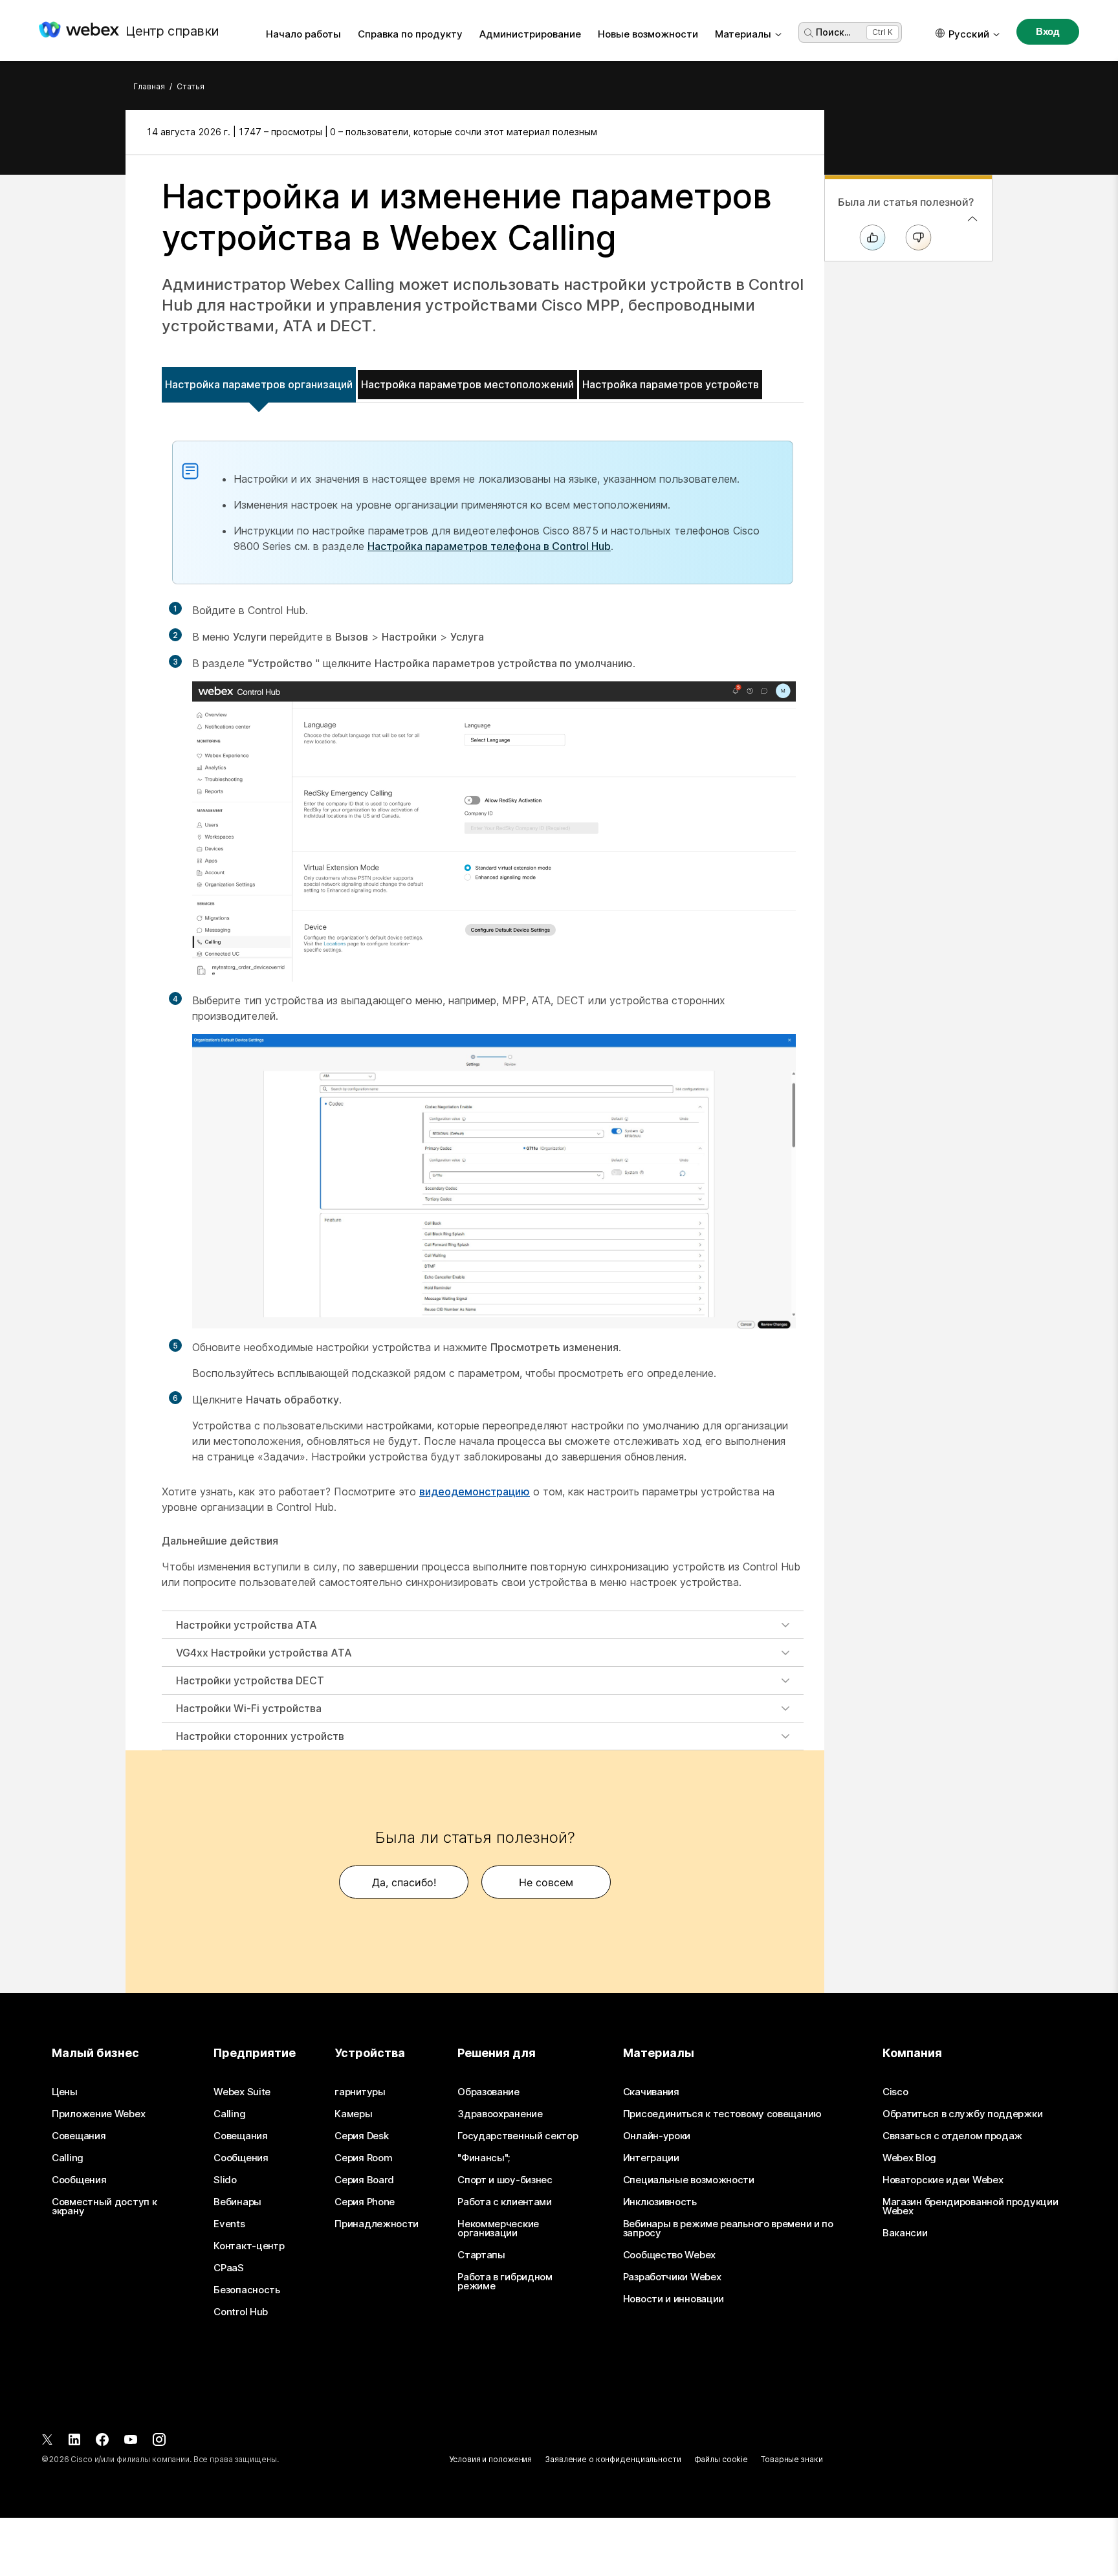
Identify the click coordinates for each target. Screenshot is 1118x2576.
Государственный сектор (518, 2136)
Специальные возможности (689, 2180)
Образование (488, 2092)
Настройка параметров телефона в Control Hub (489, 546)
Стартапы (481, 2255)
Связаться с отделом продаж (952, 2136)
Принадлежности (377, 2224)
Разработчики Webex (672, 2277)
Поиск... (833, 32)
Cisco (895, 2092)
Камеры (353, 2114)
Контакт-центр (249, 2246)
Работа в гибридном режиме (505, 2282)
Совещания (79, 2136)
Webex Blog (909, 2158)
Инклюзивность (660, 2202)
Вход (1048, 31)
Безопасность (247, 2290)
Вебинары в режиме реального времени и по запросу (728, 2229)
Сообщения (79, 2180)
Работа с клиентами (505, 2202)
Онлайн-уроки (657, 2136)
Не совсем (546, 1882)
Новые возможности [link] (648, 34)
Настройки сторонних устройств (260, 1736)
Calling (68, 2158)
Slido (225, 2180)
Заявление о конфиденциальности (613, 2459)
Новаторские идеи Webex (943, 2180)
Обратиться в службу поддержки (962, 2114)
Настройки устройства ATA (247, 1625)
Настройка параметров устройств (671, 384)
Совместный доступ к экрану (104, 2207)
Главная (149, 86)
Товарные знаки (792, 2459)
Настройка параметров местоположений (467, 384)
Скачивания (651, 2092)
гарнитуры (360, 2092)
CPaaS (229, 2268)
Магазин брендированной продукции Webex (970, 2207)
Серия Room (363, 2158)
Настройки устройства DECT (250, 1680)
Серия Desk (361, 2136)
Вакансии (905, 2233)
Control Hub (241, 2312)
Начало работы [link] (303, 34)
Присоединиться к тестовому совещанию (722, 2114)
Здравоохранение (500, 2114)
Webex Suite (242, 2092)
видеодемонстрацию (475, 1492)
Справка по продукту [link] (410, 34)
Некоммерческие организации (498, 2229)
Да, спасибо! (404, 1882)
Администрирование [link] (530, 34)
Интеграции (651, 2158)
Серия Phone (365, 2202)
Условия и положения (490, 2459)
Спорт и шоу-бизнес (505, 2180)
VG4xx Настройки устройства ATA (264, 1653)
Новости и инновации (674, 2299)
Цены (65, 2092)
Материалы (743, 34)
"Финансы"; (484, 2158)
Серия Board (364, 2180)
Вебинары (237, 2202)
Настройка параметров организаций (259, 384)
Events (229, 2224)
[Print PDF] (790, 132)
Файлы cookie (721, 2459)
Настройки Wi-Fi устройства (249, 1708)
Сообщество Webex (669, 2255)
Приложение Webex (98, 2114)
